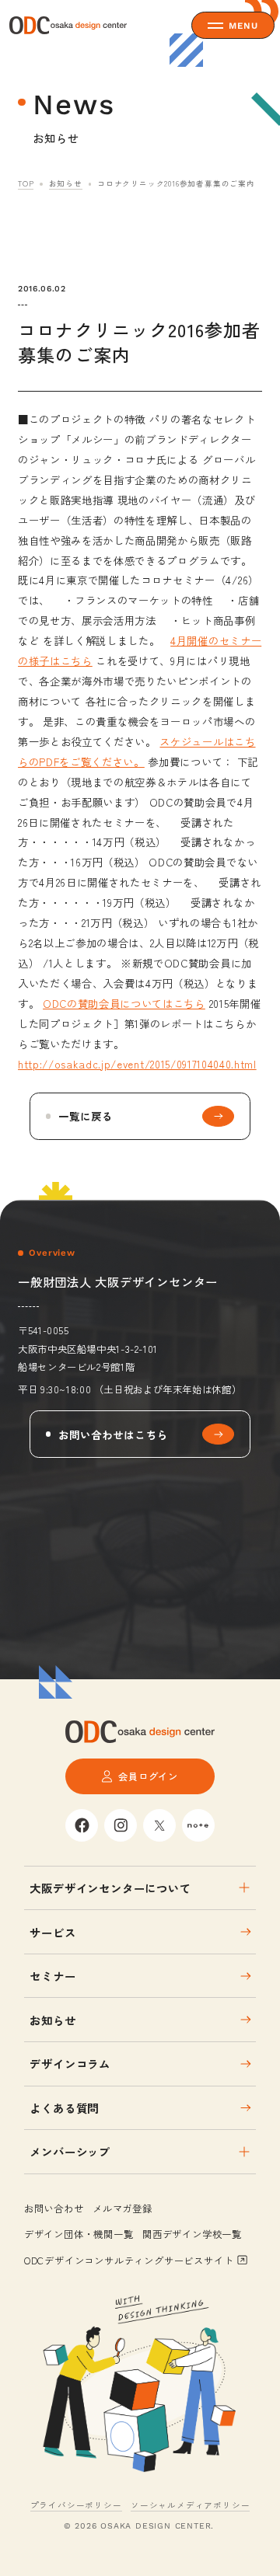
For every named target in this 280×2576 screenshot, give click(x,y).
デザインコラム (70, 2064)
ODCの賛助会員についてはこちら (124, 1003)
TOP (26, 183)
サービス (52, 1932)
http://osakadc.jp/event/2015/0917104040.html (137, 1064)
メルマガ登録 (122, 2208)
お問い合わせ (54, 2208)
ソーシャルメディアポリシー (190, 2505)
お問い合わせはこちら (113, 1434)
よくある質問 (64, 2108)
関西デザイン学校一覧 (192, 2234)
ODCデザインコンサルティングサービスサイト (129, 2261)
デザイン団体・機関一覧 (79, 2234)
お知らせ (66, 183)
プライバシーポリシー (76, 2505)
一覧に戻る (86, 1116)
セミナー (52, 1976)
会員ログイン (148, 1776)
